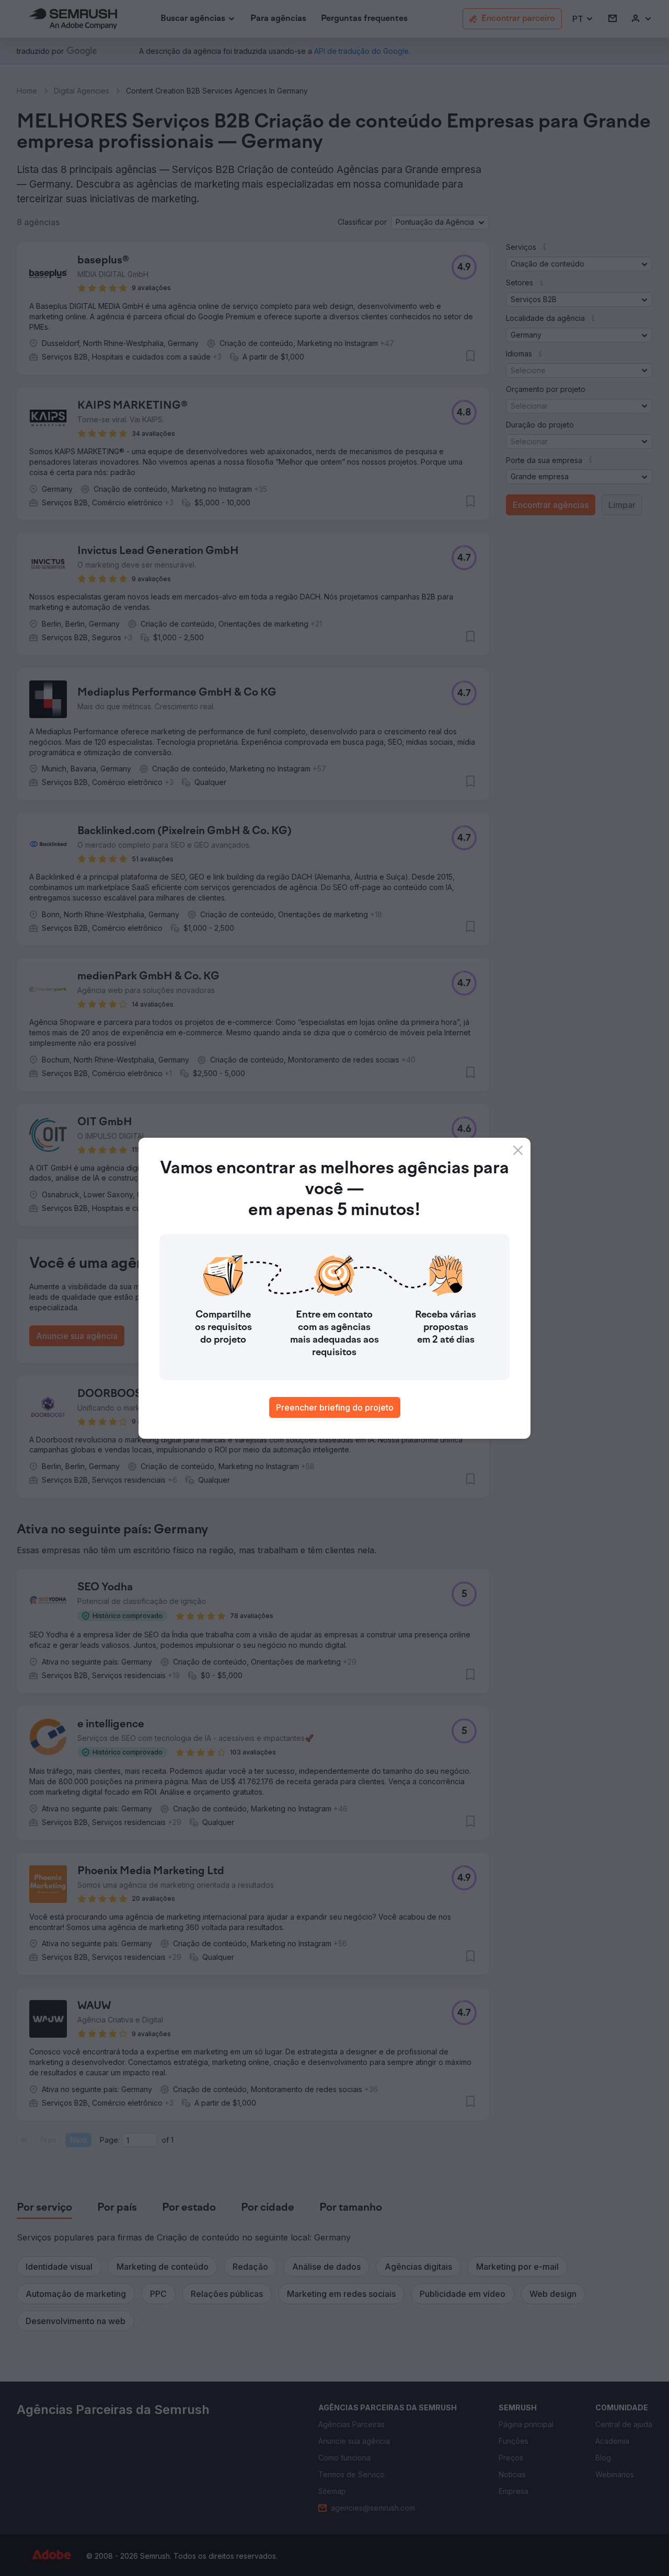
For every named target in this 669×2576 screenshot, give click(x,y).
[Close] (518, 1150)
